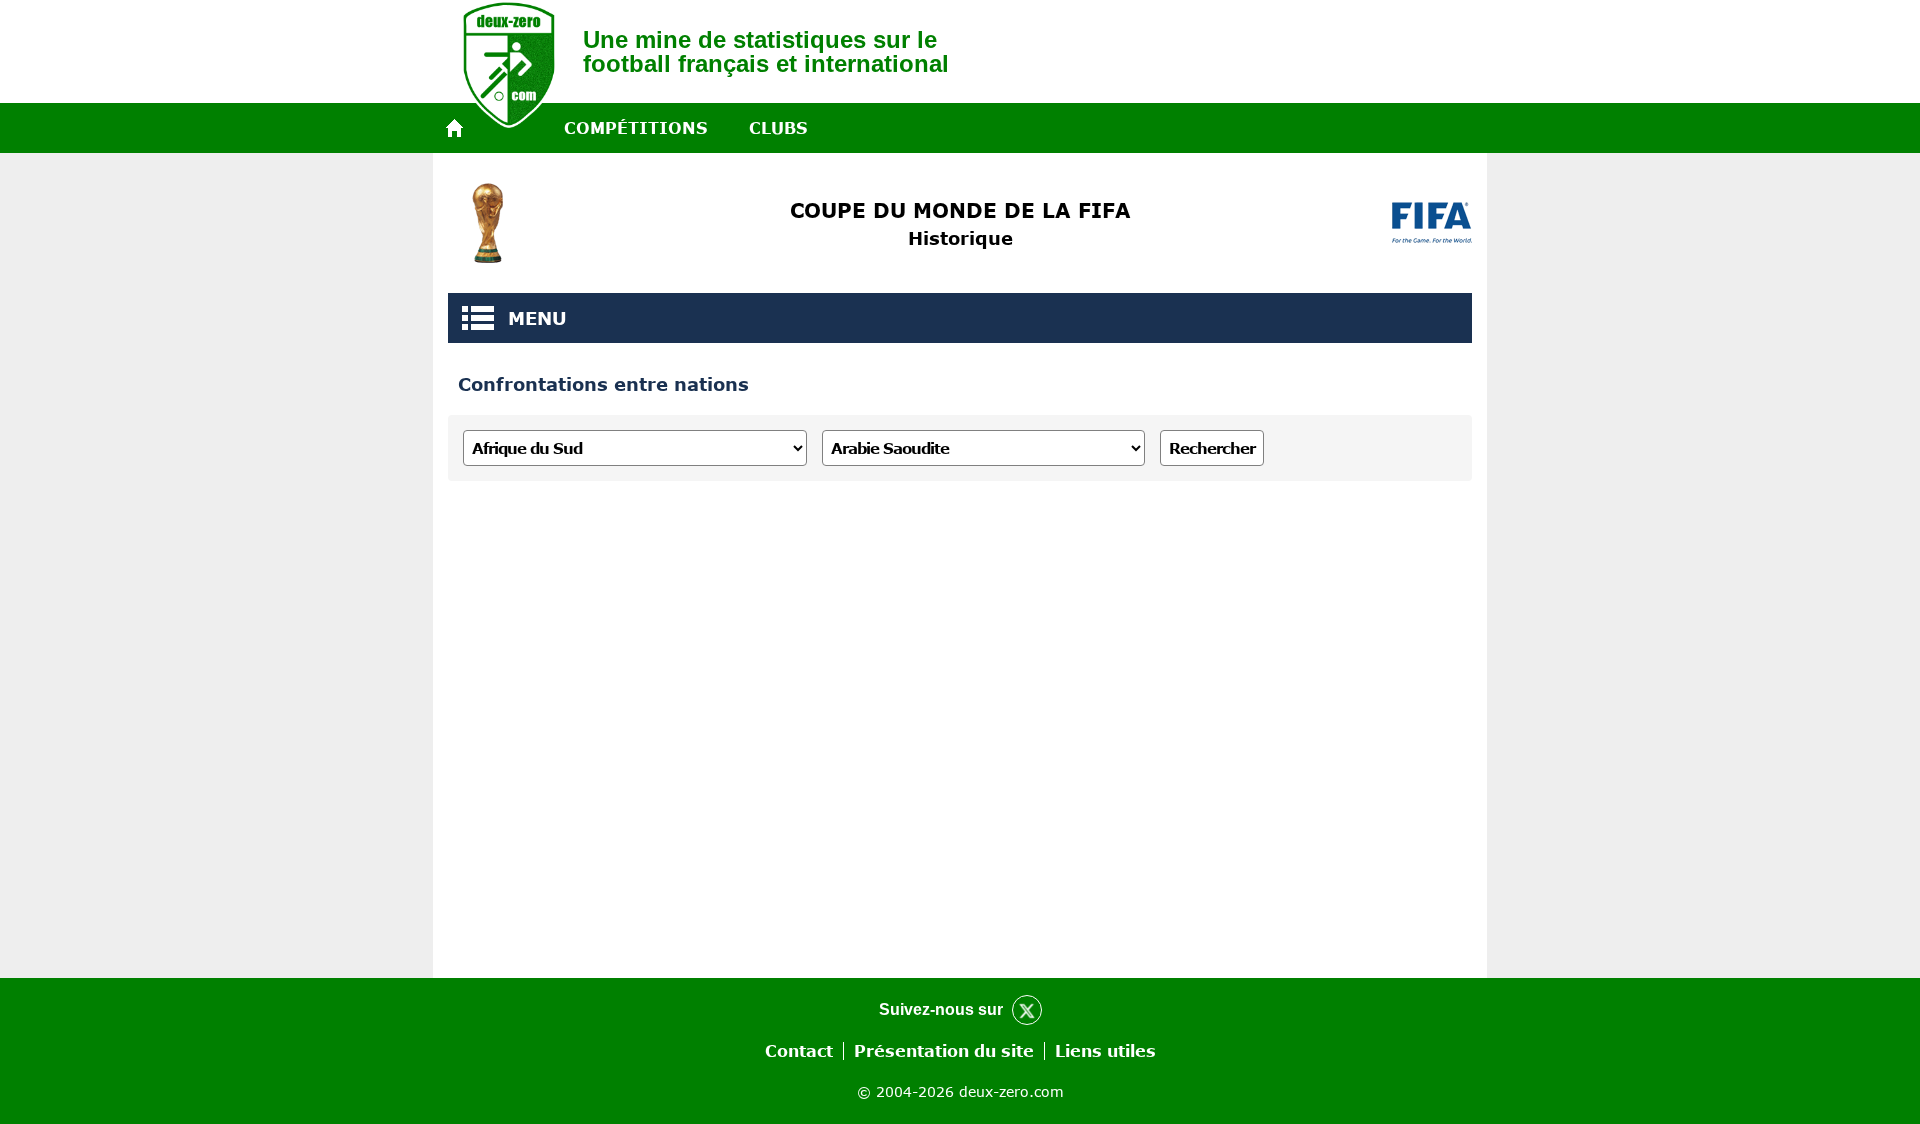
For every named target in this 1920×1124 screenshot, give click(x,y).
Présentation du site (944, 1051)
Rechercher (1212, 448)
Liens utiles (1105, 1051)
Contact (799, 1051)
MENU (478, 318)
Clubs (778, 128)
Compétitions (635, 128)
